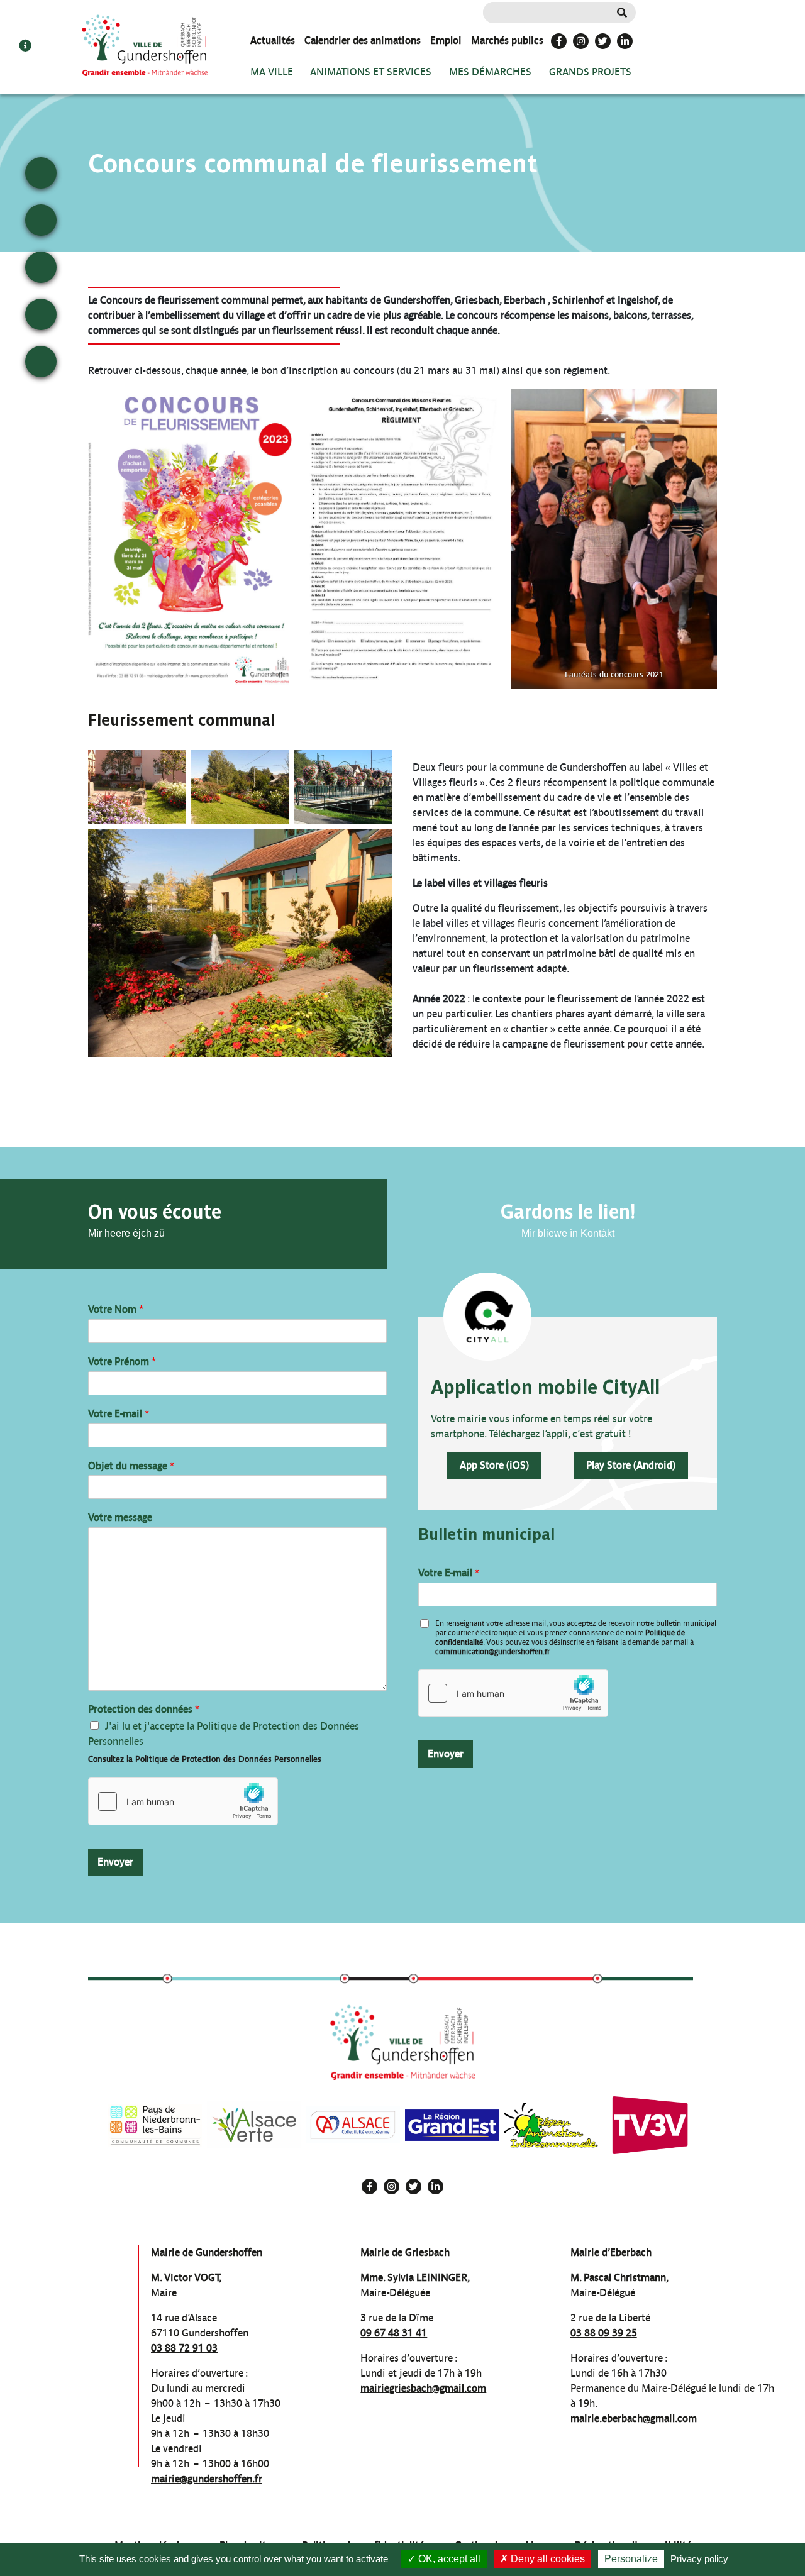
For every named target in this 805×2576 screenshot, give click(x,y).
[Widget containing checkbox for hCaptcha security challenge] (183, 1801)
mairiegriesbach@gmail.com (423, 2388)
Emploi (446, 41)
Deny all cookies (547, 2559)
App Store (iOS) (494, 1465)
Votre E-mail (119, 1414)
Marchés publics (507, 41)
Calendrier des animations (363, 41)
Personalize (631, 2559)
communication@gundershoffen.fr (492, 1652)
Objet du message (131, 1466)
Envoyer (115, 1862)
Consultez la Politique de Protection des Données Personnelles (205, 1759)
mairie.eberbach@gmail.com (634, 2418)
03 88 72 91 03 (184, 2348)
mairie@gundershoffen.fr (207, 2479)
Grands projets (590, 72)
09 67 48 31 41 (394, 2333)
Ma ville (272, 72)
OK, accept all (448, 2559)
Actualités (273, 41)
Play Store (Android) (631, 1465)
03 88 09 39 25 (604, 2333)
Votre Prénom (122, 1362)
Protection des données (144, 1709)
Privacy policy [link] (699, 2559)
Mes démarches (490, 72)
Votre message (120, 1517)
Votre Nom (116, 1309)
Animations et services (371, 72)
